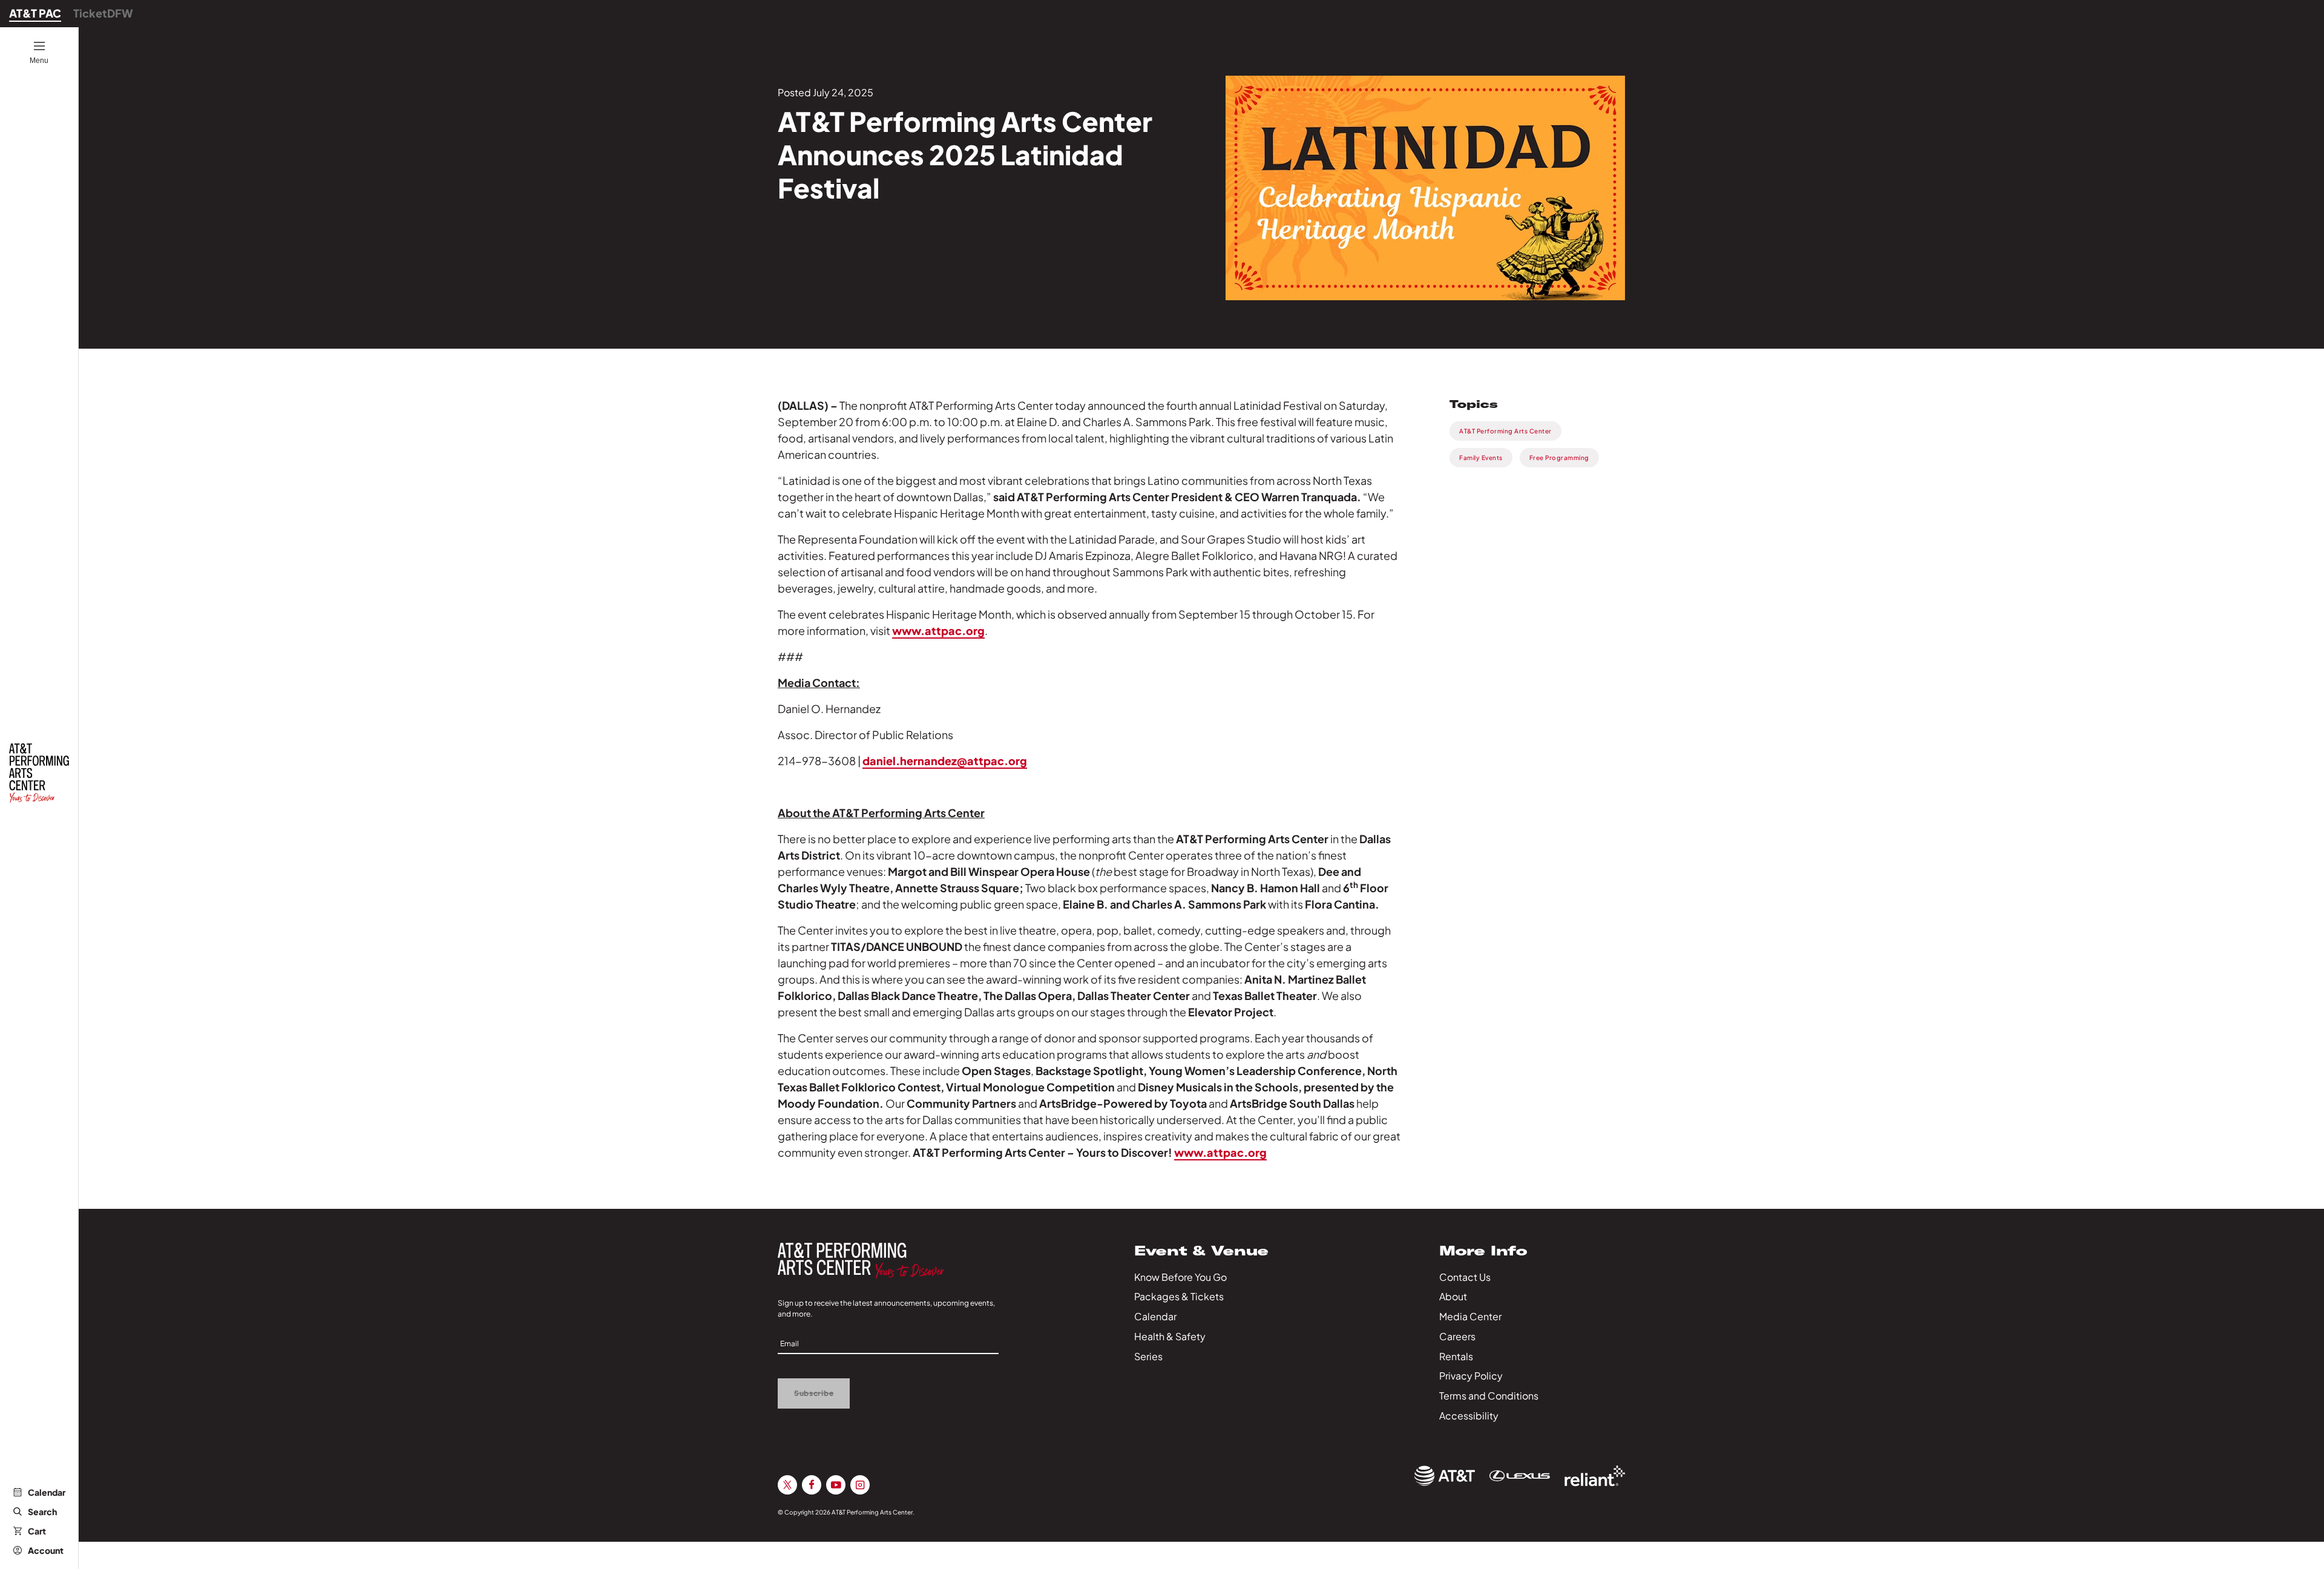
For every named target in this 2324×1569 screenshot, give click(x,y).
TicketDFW (103, 13)
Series (1148, 1356)
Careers (1457, 1336)
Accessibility (1469, 1416)
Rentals (1456, 1356)
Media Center (1470, 1316)
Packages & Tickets (1179, 1296)
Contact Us (1465, 1277)
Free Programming (1559, 458)
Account (46, 1550)
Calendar (47, 1492)
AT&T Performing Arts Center (1505, 431)
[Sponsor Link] (1445, 1476)
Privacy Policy (1471, 1376)
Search (42, 1511)
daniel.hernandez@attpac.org (945, 761)
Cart (37, 1531)
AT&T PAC (35, 13)
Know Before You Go (1180, 1277)
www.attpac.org (938, 630)
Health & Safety (1170, 1336)
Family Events (1481, 458)
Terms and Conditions (1489, 1396)
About (1453, 1296)
